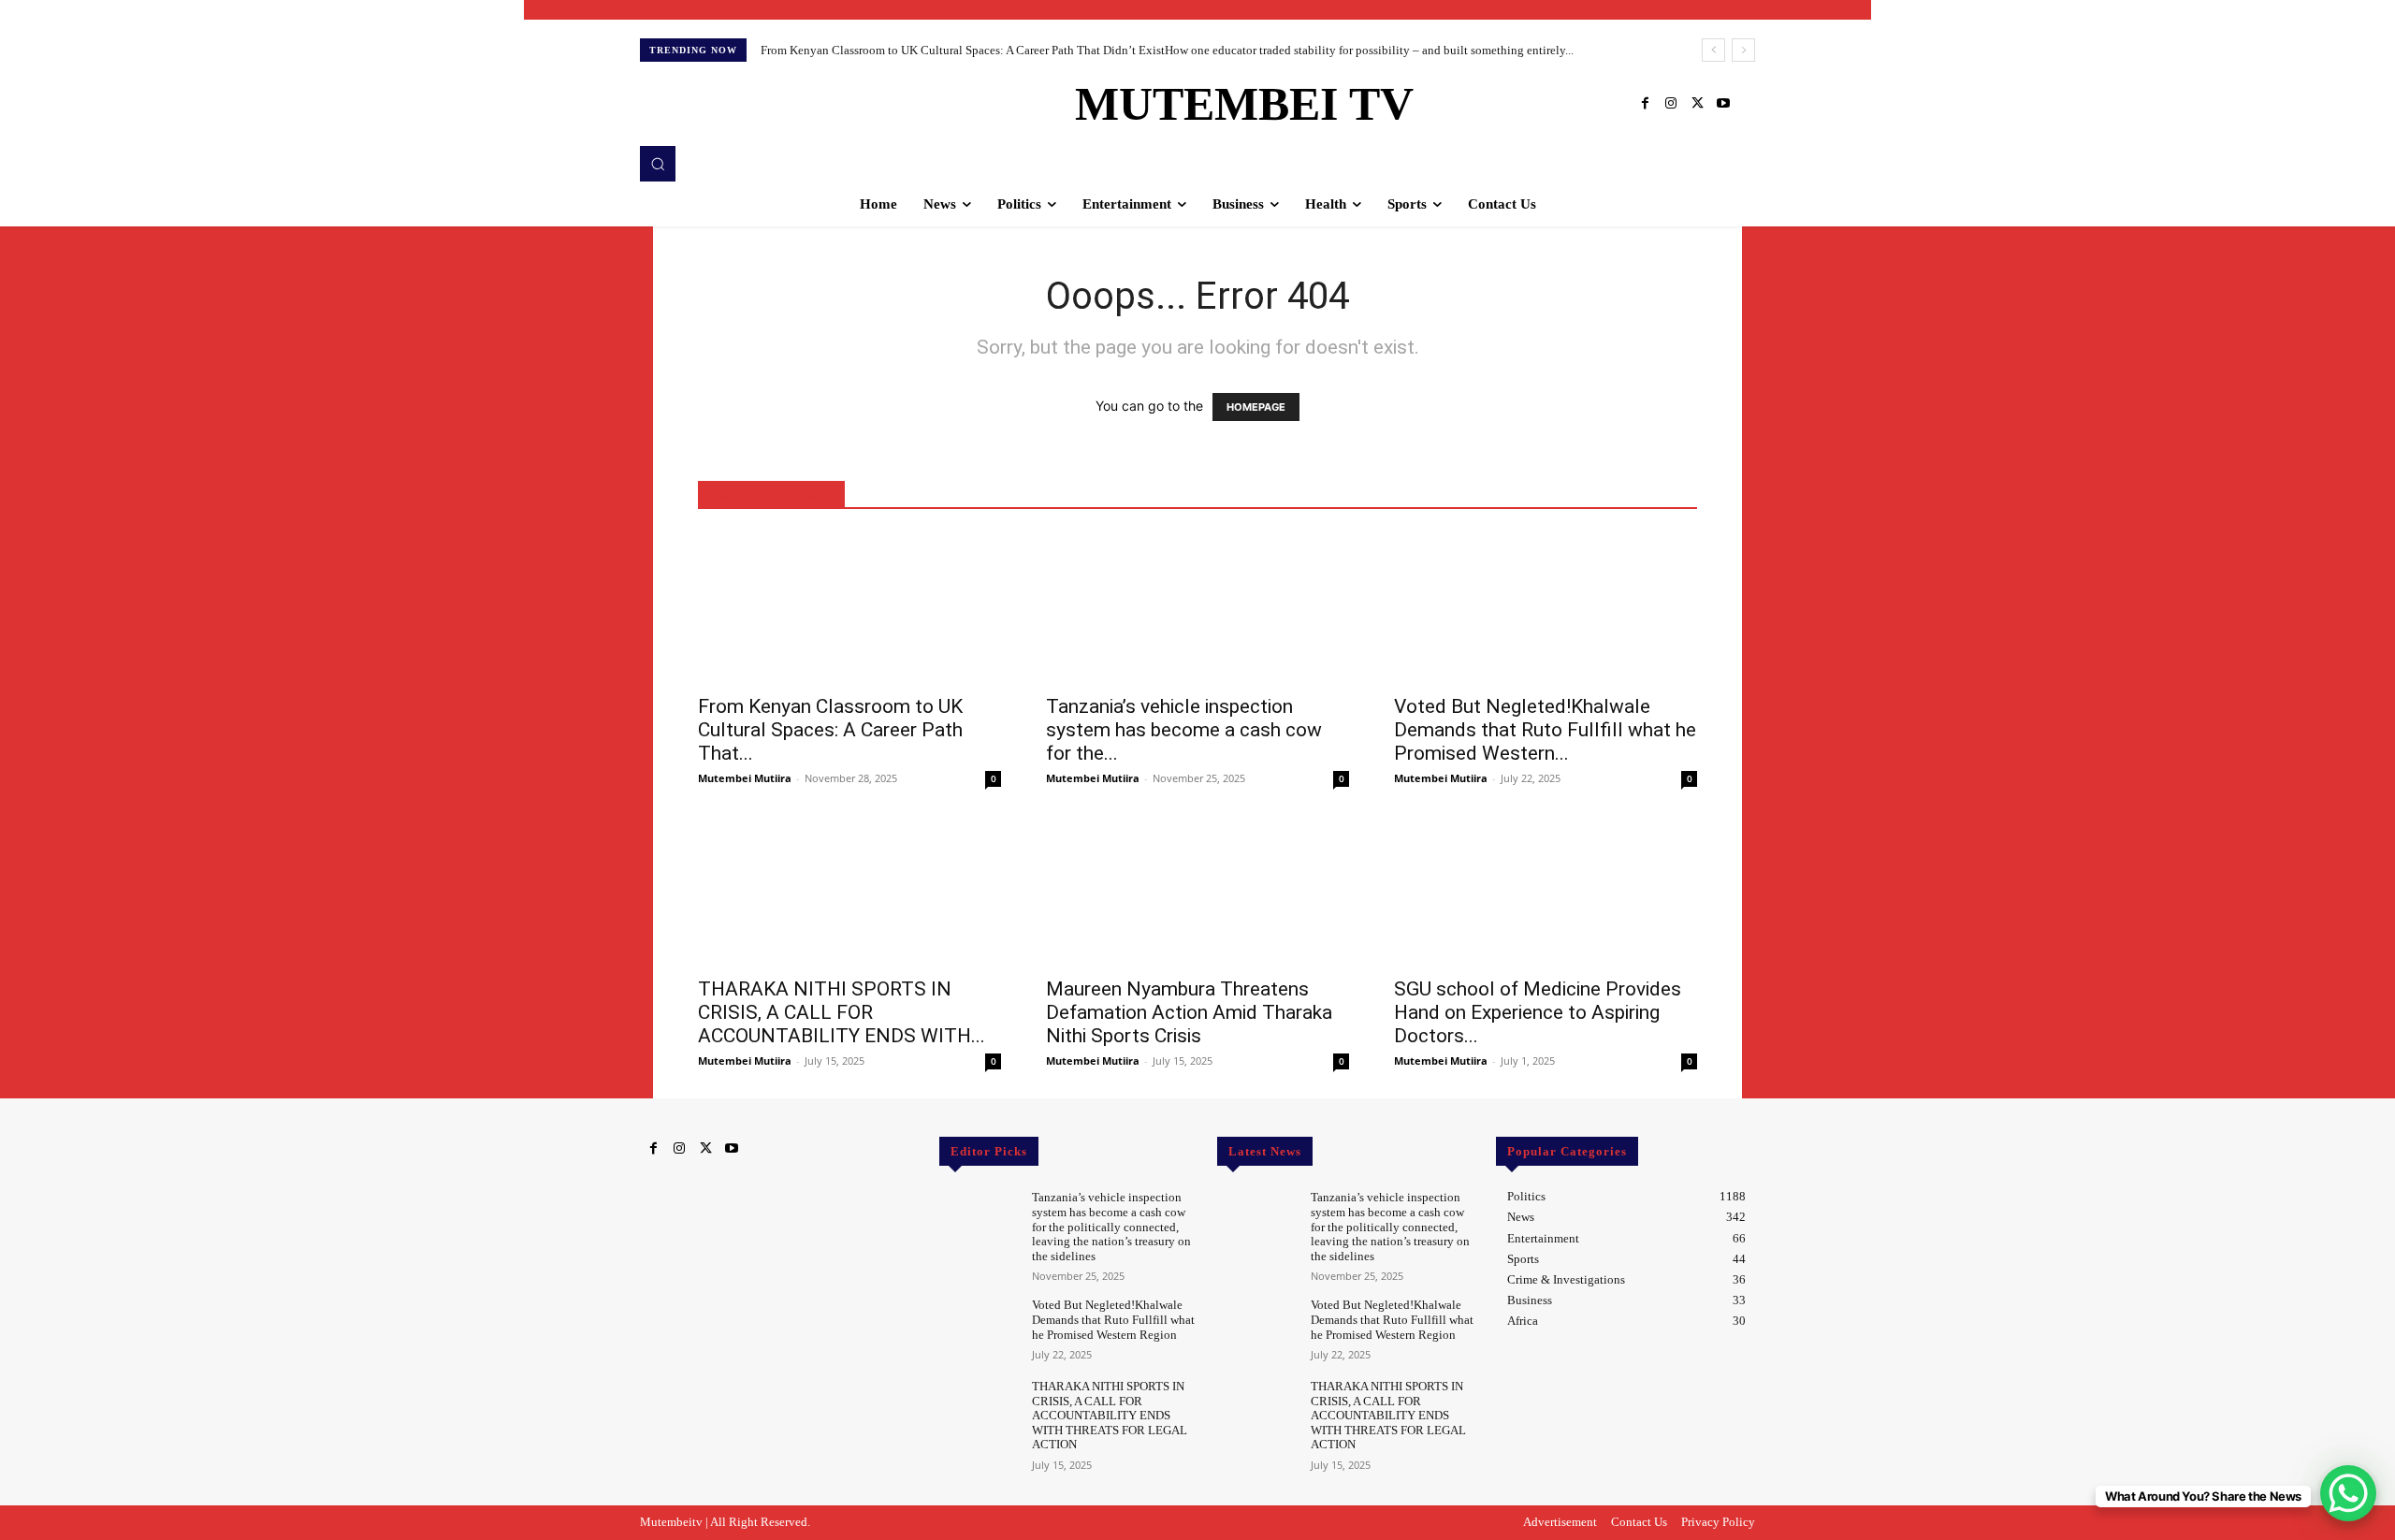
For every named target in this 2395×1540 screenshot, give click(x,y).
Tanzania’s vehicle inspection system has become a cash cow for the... (1184, 730)
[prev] (1713, 50)
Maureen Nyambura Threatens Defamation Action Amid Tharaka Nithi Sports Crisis (1189, 1012)
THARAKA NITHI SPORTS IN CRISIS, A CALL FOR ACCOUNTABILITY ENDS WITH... (842, 1012)
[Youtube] (1723, 104)
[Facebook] (1645, 104)
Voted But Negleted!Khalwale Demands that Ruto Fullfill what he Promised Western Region (1113, 1319)
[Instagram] (1671, 104)
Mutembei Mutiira (745, 778)
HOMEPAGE (1256, 407)
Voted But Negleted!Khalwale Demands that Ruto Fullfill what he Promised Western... (1545, 730)
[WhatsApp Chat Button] (2348, 1493)
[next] (1743, 50)
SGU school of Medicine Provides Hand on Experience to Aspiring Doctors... (1538, 1012)
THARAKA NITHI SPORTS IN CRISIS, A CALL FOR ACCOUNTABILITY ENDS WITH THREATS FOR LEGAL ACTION (1110, 1415)
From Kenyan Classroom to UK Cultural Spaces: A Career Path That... (830, 730)
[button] (658, 164)
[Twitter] (1697, 104)
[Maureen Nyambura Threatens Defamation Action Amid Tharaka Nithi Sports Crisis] (1197, 891)
